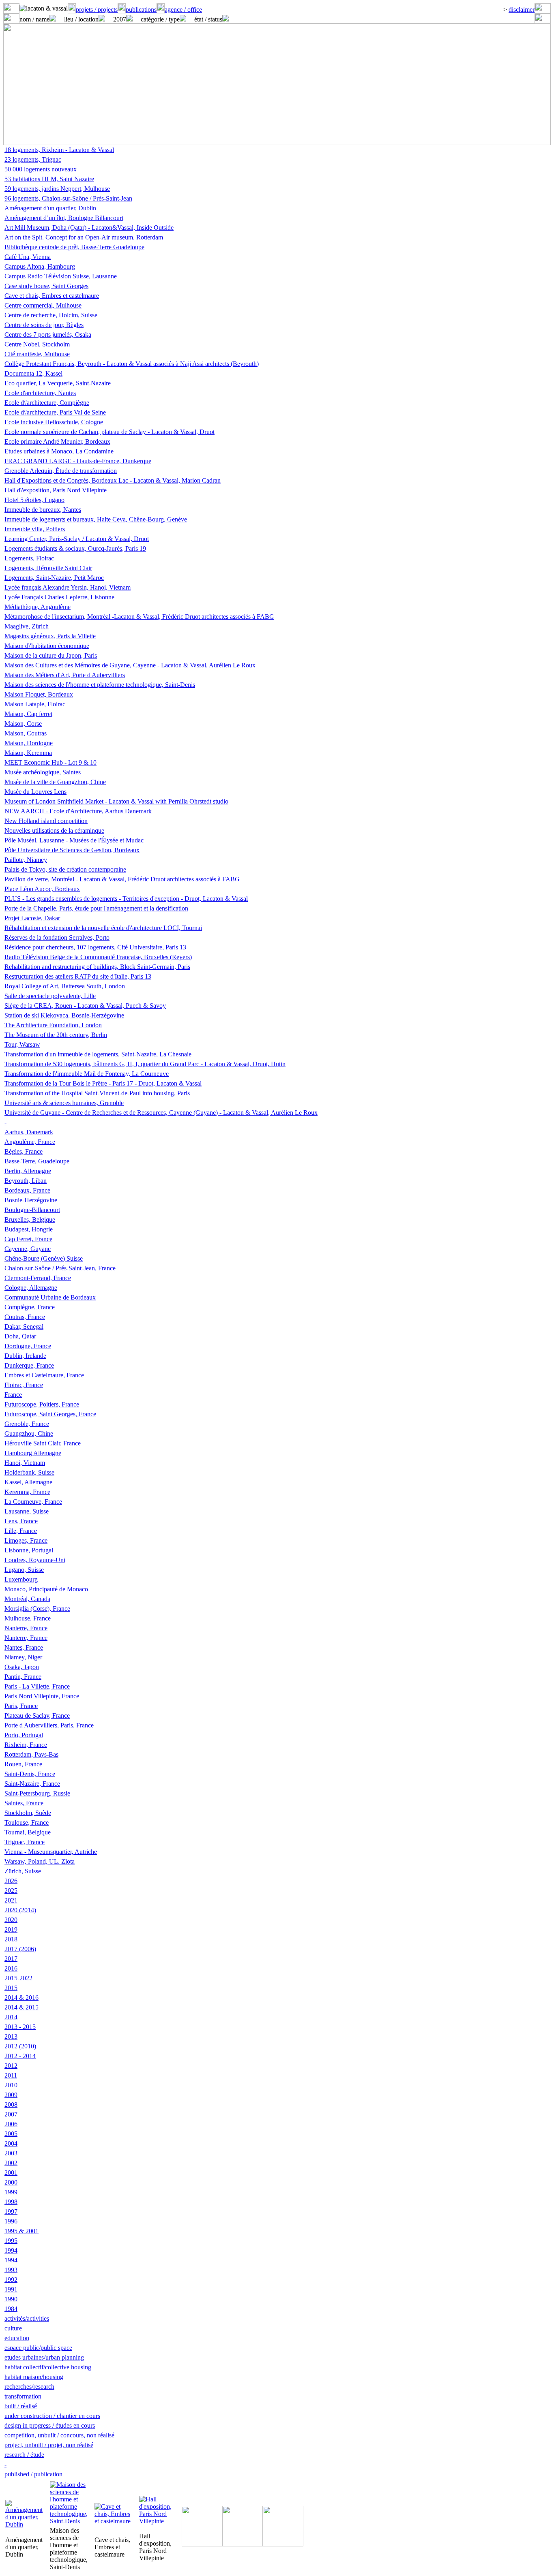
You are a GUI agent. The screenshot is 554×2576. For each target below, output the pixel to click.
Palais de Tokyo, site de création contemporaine (65, 869)
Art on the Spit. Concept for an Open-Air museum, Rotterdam (84, 237)
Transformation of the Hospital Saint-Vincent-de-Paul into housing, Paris (97, 1093)
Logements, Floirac (29, 558)
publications (141, 10)
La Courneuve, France (33, 1502)
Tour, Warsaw (22, 1044)
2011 (11, 2075)
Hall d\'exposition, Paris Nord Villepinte (56, 490)
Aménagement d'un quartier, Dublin (50, 208)
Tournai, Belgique (28, 1832)
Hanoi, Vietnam (25, 1463)
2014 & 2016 (21, 1998)
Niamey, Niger (23, 1657)
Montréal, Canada (27, 1599)
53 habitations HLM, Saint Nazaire (49, 179)
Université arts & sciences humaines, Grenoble (64, 1103)
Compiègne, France (30, 1307)
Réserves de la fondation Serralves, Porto (57, 937)
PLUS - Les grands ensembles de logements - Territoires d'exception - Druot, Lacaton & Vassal (126, 899)
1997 (11, 2212)
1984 (11, 2309)
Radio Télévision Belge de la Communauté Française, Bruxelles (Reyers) (98, 957)
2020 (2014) (20, 1910)
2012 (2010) (20, 2046)
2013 (11, 2036)
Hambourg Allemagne (33, 1453)
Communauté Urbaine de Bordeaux (50, 1297)
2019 (11, 1929)
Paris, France (21, 1706)
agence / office (183, 10)
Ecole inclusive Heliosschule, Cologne (54, 422)
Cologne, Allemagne (31, 1288)
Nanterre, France (26, 1628)
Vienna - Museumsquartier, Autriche (51, 1852)
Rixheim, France (26, 1745)
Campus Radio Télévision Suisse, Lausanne (61, 276)
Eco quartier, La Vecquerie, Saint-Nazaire (58, 383)
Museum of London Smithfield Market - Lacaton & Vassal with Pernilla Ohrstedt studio (116, 801)
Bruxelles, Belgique (30, 1220)
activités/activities (27, 2318)
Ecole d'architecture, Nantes (40, 393)
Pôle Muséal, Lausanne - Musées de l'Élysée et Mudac (74, 840)
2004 (11, 2143)
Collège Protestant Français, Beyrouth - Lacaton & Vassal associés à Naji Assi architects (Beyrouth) (132, 364)
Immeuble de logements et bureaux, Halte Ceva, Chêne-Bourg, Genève (96, 519)
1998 (11, 2202)
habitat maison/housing (34, 2377)
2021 (11, 1900)
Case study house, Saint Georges (46, 286)
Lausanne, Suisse (27, 1511)
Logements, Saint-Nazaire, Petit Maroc (54, 578)
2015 (11, 1988)
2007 (11, 2114)
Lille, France (21, 1531)
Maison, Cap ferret (28, 714)
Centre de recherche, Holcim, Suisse (51, 315)
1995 (11, 2241)
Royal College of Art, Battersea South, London (65, 986)
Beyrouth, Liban (26, 1181)
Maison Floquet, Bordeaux (39, 694)
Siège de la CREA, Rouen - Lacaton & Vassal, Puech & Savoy (85, 1006)
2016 (11, 1968)
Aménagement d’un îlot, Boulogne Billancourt (64, 218)
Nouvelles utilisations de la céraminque (54, 831)
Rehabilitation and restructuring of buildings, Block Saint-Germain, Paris (97, 967)
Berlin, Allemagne (28, 1171)
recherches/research (29, 2387)
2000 (11, 2182)
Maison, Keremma (28, 753)
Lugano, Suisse (24, 1570)
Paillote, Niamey (26, 860)
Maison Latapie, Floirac (35, 704)
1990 (11, 2299)
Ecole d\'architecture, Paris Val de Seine (55, 412)
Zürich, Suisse (23, 1871)
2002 (11, 2163)
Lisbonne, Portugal (29, 1550)
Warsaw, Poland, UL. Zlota (40, 1861)
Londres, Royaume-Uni (35, 1560)
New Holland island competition (46, 821)
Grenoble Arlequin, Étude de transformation (61, 471)
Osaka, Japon (22, 1667)
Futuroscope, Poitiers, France (42, 1404)
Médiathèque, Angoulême (38, 607)
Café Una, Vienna (28, 257)
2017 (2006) (20, 1949)
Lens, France (21, 1521)
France (13, 1395)
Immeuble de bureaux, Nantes (43, 510)
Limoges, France (26, 1540)
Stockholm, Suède (28, 1813)
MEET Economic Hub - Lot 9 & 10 (50, 762)
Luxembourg (21, 1579)
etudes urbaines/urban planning (44, 2357)
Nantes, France (24, 1647)
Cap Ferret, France (28, 1239)
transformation (23, 2396)
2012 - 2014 (20, 2056)
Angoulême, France (30, 1142)
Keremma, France (27, 1492)
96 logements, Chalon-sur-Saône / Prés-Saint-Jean (68, 198)
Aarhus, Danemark (29, 1132)
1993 (11, 2270)
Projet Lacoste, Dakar (32, 918)
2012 (11, 2066)
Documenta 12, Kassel (33, 373)
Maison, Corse (23, 724)
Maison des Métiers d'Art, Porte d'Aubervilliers (65, 675)
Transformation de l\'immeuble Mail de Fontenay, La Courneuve (87, 1074)
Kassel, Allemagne (28, 1482)
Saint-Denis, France (30, 1774)
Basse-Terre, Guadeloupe (37, 1161)
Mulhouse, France (28, 1618)
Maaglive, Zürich (27, 626)
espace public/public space (38, 2348)
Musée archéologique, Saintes (43, 772)
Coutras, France (25, 1317)
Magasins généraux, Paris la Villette (50, 636)
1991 (11, 2289)
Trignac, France (25, 1842)
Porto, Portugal (24, 1735)
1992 (11, 2280)
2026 (11, 1881)
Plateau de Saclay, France (37, 1716)
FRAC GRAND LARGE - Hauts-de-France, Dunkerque (78, 461)
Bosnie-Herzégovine (31, 1200)
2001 (11, 2173)
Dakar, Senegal (24, 1326)
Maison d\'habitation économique (47, 646)
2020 (11, 1920)
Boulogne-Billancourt (32, 1210)
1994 (11, 2250)
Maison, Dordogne (29, 743)
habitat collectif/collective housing (48, 2367)
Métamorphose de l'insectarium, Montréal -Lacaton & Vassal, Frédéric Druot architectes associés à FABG (139, 617)
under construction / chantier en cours (52, 2416)
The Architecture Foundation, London (53, 1025)
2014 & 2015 (21, 2007)
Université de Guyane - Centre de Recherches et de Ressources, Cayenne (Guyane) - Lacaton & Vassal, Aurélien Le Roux (161, 1113)
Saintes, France (24, 1803)
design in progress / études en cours (50, 2425)
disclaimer (522, 10)
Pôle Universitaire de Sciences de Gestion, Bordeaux (72, 850)
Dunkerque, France (29, 1365)
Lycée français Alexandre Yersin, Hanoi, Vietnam (68, 587)
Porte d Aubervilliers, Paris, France (49, 1725)
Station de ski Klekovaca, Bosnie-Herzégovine (64, 1015)
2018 (11, 1939)
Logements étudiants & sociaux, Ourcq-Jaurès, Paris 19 (75, 548)
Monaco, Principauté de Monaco (46, 1589)
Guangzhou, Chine (29, 1433)
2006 (11, 2124)
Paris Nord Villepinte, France (42, 1696)
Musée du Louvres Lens (35, 792)
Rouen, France (23, 1764)
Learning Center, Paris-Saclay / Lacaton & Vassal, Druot (77, 539)
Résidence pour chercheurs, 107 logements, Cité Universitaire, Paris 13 (95, 947)
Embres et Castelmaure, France (44, 1375)
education (17, 2338)
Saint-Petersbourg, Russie (37, 1793)
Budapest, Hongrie (29, 1229)
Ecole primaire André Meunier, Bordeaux (57, 441)
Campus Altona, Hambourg (40, 266)
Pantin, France (23, 1677)
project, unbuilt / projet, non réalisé (49, 2445)
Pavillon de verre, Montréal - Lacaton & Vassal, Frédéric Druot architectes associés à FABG (122, 879)
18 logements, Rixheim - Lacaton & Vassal (59, 150)
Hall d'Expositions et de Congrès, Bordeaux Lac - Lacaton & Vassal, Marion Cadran (113, 480)
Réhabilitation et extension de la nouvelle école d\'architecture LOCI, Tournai (103, 928)
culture (13, 2328)
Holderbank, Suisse (29, 1472)
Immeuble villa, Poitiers (35, 529)
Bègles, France (24, 1151)
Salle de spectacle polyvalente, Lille (50, 996)
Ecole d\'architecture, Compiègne (47, 403)
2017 (11, 1959)
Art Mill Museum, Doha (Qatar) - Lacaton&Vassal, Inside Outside (89, 228)
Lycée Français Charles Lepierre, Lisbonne (59, 597)
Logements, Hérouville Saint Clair (48, 568)
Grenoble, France (27, 1424)
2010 (11, 2085)
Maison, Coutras (26, 733)
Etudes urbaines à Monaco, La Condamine (59, 451)
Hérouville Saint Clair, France (43, 1443)
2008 (11, 2105)
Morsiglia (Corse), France (37, 1609)
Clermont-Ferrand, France (38, 1278)
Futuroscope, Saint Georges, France (50, 1414)
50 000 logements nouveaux (41, 169)
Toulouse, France (27, 1822)
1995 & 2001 (21, 2231)
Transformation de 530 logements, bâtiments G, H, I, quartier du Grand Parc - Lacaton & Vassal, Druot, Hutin (145, 1064)
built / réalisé (21, 2406)
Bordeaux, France (27, 1190)
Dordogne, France (28, 1346)
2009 (11, 2095)
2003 (11, 2153)
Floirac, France (24, 1385)
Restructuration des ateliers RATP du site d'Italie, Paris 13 (78, 976)
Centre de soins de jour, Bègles (44, 325)
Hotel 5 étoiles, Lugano (34, 500)
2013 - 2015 (20, 2027)
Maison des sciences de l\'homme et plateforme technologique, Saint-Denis (100, 685)
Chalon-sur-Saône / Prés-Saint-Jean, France (60, 1268)
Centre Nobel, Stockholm (37, 344)
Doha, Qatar (20, 1336)
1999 (11, 2192)
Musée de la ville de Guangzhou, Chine (55, 782)
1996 (11, 2221)
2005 (11, 2134)
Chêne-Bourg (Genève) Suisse (44, 1258)
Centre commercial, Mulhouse (43, 305)
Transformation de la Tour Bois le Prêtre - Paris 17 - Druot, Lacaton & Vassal (103, 1083)
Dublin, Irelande (25, 1356)
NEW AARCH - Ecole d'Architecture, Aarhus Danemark (78, 811)
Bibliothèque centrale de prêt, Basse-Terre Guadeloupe (74, 247)
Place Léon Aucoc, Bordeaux (42, 889)
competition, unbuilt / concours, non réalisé (59, 2435)
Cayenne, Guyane (28, 1249)
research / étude (24, 2455)
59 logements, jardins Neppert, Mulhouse (57, 189)
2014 (11, 2017)
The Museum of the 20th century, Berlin (56, 1035)
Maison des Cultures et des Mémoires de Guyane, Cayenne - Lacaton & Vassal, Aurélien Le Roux (130, 665)
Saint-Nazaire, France (32, 1784)
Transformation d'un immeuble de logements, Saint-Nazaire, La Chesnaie (98, 1054)
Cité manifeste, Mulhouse (37, 354)
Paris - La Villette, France (37, 1686)
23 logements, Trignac (33, 159)
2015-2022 (18, 1978)
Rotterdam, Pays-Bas (31, 1754)
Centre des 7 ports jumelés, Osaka (48, 335)
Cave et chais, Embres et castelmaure (52, 296)
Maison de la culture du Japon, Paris (51, 655)
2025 (11, 1891)
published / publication (33, 2474)
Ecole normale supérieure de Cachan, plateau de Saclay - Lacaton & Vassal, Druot (110, 432)
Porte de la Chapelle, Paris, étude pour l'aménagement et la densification (96, 908)
